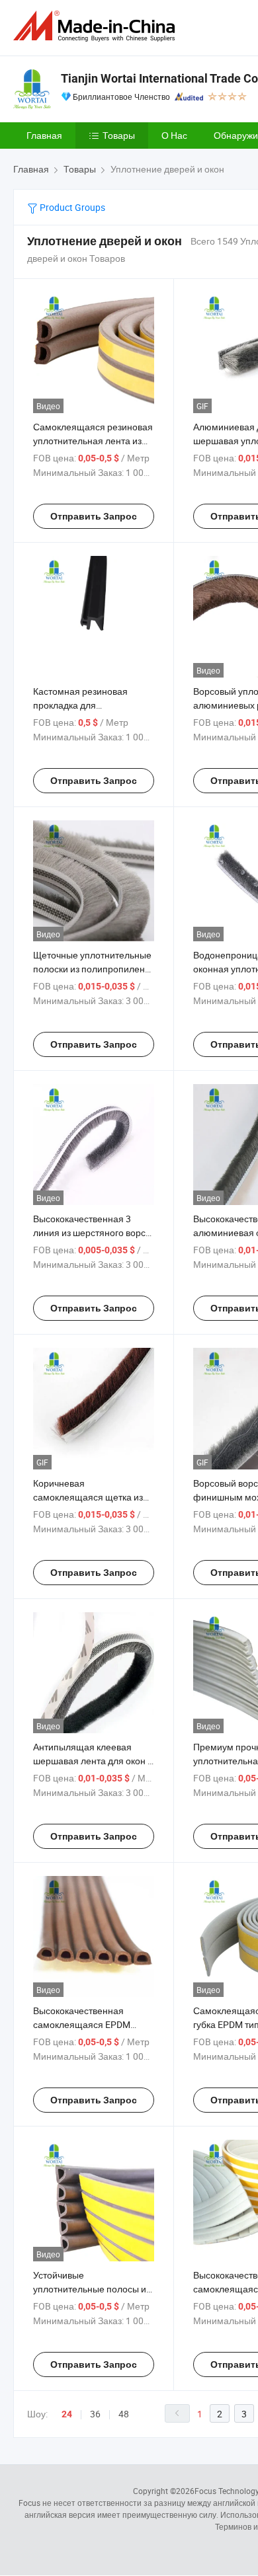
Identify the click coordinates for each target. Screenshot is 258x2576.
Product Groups (71, 207)
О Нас (174, 135)
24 (67, 2414)
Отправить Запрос (94, 516)
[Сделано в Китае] (97, 26)
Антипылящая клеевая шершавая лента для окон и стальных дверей (93, 1761)
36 (95, 2414)
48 (124, 2414)
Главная (44, 135)
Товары (119, 135)
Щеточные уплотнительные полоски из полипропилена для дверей (92, 969)
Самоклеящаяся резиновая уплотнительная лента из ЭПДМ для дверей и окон (93, 441)
